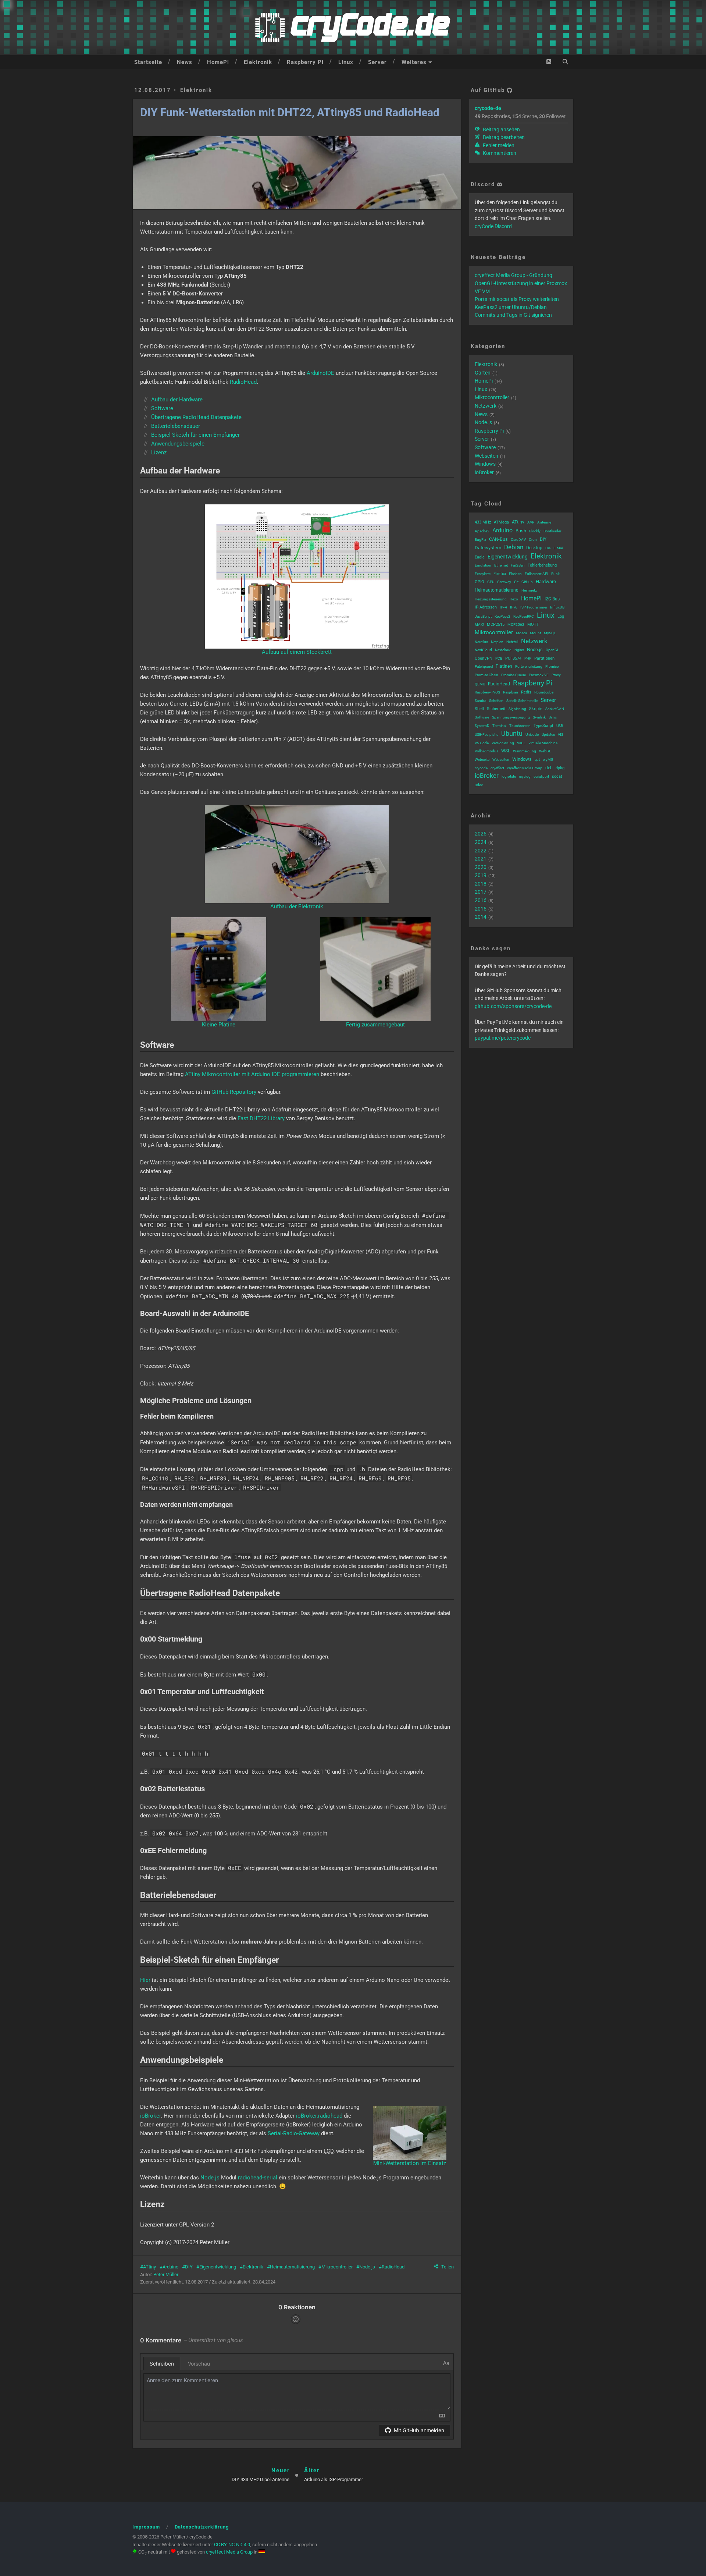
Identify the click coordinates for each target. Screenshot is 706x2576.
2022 (481, 851)
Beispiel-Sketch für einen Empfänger (195, 435)
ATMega (501, 522)
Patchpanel (484, 666)
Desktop (534, 548)
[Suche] (565, 62)
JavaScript (483, 616)
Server (377, 62)
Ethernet (501, 565)
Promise (552, 666)
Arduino (170, 2267)
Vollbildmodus (486, 751)
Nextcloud (503, 650)
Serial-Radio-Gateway (294, 2133)
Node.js (210, 2178)
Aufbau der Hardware (177, 400)
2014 (481, 917)
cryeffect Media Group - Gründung (514, 275)
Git (516, 582)
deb (549, 768)
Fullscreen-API (536, 574)
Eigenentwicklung (218, 2267)
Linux (346, 62)
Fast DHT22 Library (261, 1118)
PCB (499, 658)
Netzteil (512, 642)
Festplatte (483, 574)
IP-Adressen (486, 607)
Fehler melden (498, 145)
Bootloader (552, 531)
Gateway (504, 582)
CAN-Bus (498, 539)
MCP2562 (516, 625)
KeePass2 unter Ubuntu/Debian (511, 307)
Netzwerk (486, 406)
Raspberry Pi (305, 62)
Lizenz (159, 453)
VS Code (482, 743)
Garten (483, 373)
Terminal (499, 726)
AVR (531, 522)
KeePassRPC (524, 616)
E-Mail (558, 548)
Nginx (519, 650)
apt (537, 760)
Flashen (515, 574)
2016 (481, 900)
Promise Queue (514, 675)
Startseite (148, 62)
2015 (481, 909)
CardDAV (518, 540)
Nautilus (481, 642)
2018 (481, 884)
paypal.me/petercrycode (503, 1038)
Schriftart (496, 701)
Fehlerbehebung (542, 565)
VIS (561, 735)
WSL (506, 751)
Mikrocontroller (337, 2267)
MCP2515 (496, 625)
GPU (491, 582)
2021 (481, 859)
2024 (481, 842)
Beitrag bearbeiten (503, 137)
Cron (533, 540)
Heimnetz (529, 590)
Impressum (146, 2527)
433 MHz (483, 522)
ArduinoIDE (320, 373)
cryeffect (497, 768)
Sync (553, 717)
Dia (548, 548)
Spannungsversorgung (511, 717)
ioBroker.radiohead (319, 2116)
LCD (329, 2151)
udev (479, 785)
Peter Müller (166, 2275)
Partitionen (544, 658)
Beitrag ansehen (501, 129)
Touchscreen (520, 726)
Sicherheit (496, 709)
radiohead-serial (258, 2178)
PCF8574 (513, 658)
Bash (521, 531)
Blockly (535, 531)
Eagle (480, 557)
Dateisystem (488, 548)
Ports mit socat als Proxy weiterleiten (517, 299)
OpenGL (552, 650)
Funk (555, 574)
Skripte (536, 709)
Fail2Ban (518, 565)
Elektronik (258, 62)
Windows (485, 464)
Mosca (521, 633)
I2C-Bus (552, 599)
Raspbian (511, 692)
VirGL (521, 743)
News (185, 62)
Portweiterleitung (529, 666)
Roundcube (544, 692)
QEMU (480, 684)
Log (561, 616)
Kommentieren (499, 153)
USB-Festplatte (486, 735)
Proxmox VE (539, 675)
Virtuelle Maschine (543, 743)
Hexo (514, 599)
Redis (526, 692)
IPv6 (514, 607)
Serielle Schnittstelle (522, 701)
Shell (479, 709)
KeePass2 (502, 616)
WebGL (545, 751)
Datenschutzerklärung (202, 2527)
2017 (481, 892)
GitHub (527, 582)
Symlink (539, 717)
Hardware (546, 581)
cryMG (548, 760)
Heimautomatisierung (292, 2267)
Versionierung (503, 743)
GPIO (479, 582)
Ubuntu (512, 733)
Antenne (544, 522)
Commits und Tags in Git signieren (513, 315)
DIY (189, 2267)
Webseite (482, 760)
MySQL (550, 633)
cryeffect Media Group (525, 768)
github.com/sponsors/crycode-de (513, 1006)
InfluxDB (557, 607)
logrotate (509, 776)
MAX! (479, 625)
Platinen (504, 666)
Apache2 (482, 531)
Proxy (556, 675)
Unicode (532, 735)
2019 (481, 875)
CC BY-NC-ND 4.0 (232, 2545)
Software (162, 408)
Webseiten (486, 456)
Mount (535, 633)
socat (557, 776)
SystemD (482, 726)
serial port (541, 776)
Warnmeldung (525, 751)
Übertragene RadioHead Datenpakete (196, 417)
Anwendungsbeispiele (178, 444)
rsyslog (525, 776)
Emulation (483, 565)
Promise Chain (486, 675)
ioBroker (150, 2116)
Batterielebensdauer (176, 426)
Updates (548, 735)
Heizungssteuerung (491, 599)
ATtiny (149, 2267)
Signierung (517, 709)
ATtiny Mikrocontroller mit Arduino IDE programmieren (252, 1074)
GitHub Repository (234, 1092)
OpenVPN (484, 658)
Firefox (500, 574)
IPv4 (503, 607)
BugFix (480, 540)
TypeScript (543, 726)
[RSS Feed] (549, 62)
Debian (514, 547)
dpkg (560, 768)
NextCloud (483, 650)
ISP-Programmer (534, 607)
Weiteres (414, 62)
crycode (481, 768)
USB (560, 726)
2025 (481, 834)
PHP (528, 658)
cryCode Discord (493, 226)
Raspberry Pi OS (487, 692)
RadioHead (243, 382)
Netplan (497, 642)
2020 (481, 867)
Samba (480, 701)
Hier (145, 1980)
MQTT (533, 625)
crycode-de (488, 108)
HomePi (218, 62)
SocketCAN (555, 709)
